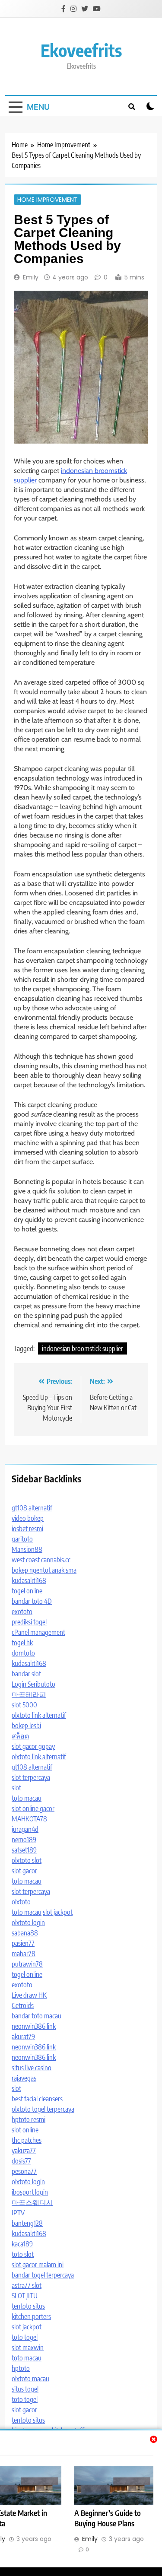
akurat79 (23, 2037)
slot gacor (24, 1871)
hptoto (21, 2368)
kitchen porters (31, 2316)
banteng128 (27, 2223)
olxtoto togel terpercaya (43, 2109)
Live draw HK (29, 1995)
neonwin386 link (34, 2026)
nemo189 (24, 1840)
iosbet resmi (27, 1529)
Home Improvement (48, 200)
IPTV (18, 2213)
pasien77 (23, 1943)
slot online (25, 2130)
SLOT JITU (25, 2296)
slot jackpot (58, 1912)
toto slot (23, 2254)
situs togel (25, 2389)
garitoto (22, 1539)
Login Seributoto (33, 1684)
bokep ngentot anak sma (44, 1570)
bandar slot (26, 1674)
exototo (22, 1612)
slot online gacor (33, 1808)
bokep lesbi (26, 1726)
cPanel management (38, 1632)
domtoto (23, 1653)
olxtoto (21, 1902)
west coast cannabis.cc (41, 1560)
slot (16, 1788)
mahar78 (24, 1954)
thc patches (27, 2140)
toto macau (27, 1798)
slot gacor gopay (33, 1746)
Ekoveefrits (81, 50)
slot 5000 (24, 1705)
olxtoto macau (30, 2379)
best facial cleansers (37, 2099)
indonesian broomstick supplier (83, 1348)
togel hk (22, 1643)
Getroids (23, 2005)
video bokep (28, 1518)
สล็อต (20, 1736)
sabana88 (25, 1933)
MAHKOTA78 (29, 1819)
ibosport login (30, 2192)
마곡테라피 (29, 1694)
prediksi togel (29, 1622)
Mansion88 (27, 1549)
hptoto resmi (29, 2119)
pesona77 (24, 2171)
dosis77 (21, 2161)
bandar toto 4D (32, 1601)
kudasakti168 (29, 1580)
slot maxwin (28, 2348)
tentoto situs (28, 2306)
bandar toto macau (37, 2016)
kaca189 (22, 2244)
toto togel (25, 2337)
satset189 (24, 1850)
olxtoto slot (27, 1860)
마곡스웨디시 (32, 2202)
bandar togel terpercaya (43, 2275)
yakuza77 (24, 2151)
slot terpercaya (31, 1777)
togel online (27, 1591)
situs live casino (32, 2068)
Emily (31, 277)
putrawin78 (27, 1964)
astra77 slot (27, 2285)
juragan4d (25, 1829)
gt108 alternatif (32, 1508)
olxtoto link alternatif (39, 1715)
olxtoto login (28, 1922)
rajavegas (24, 2078)
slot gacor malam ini (38, 2265)
